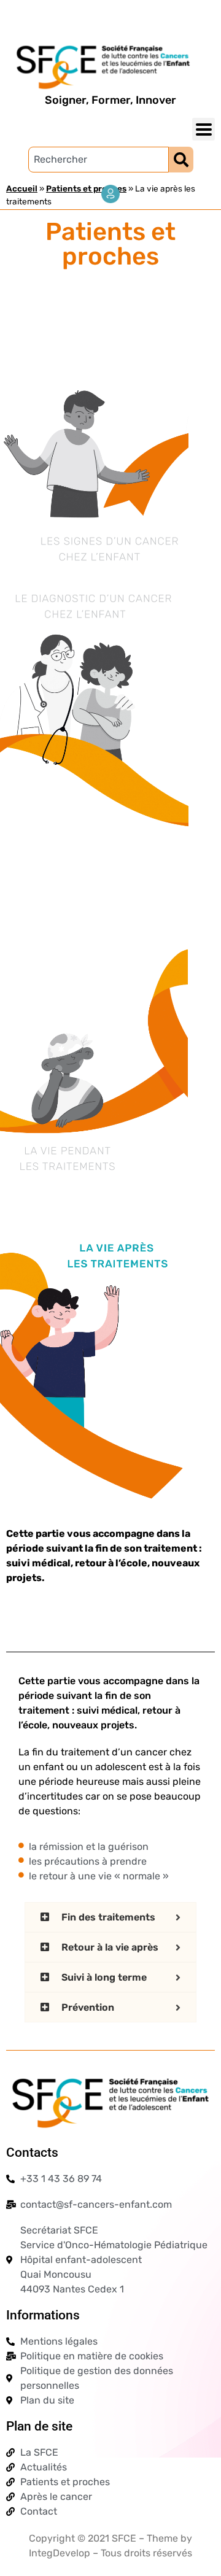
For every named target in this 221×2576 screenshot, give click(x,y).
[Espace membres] (110, 194)
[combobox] (99, 160)
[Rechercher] (181, 160)
